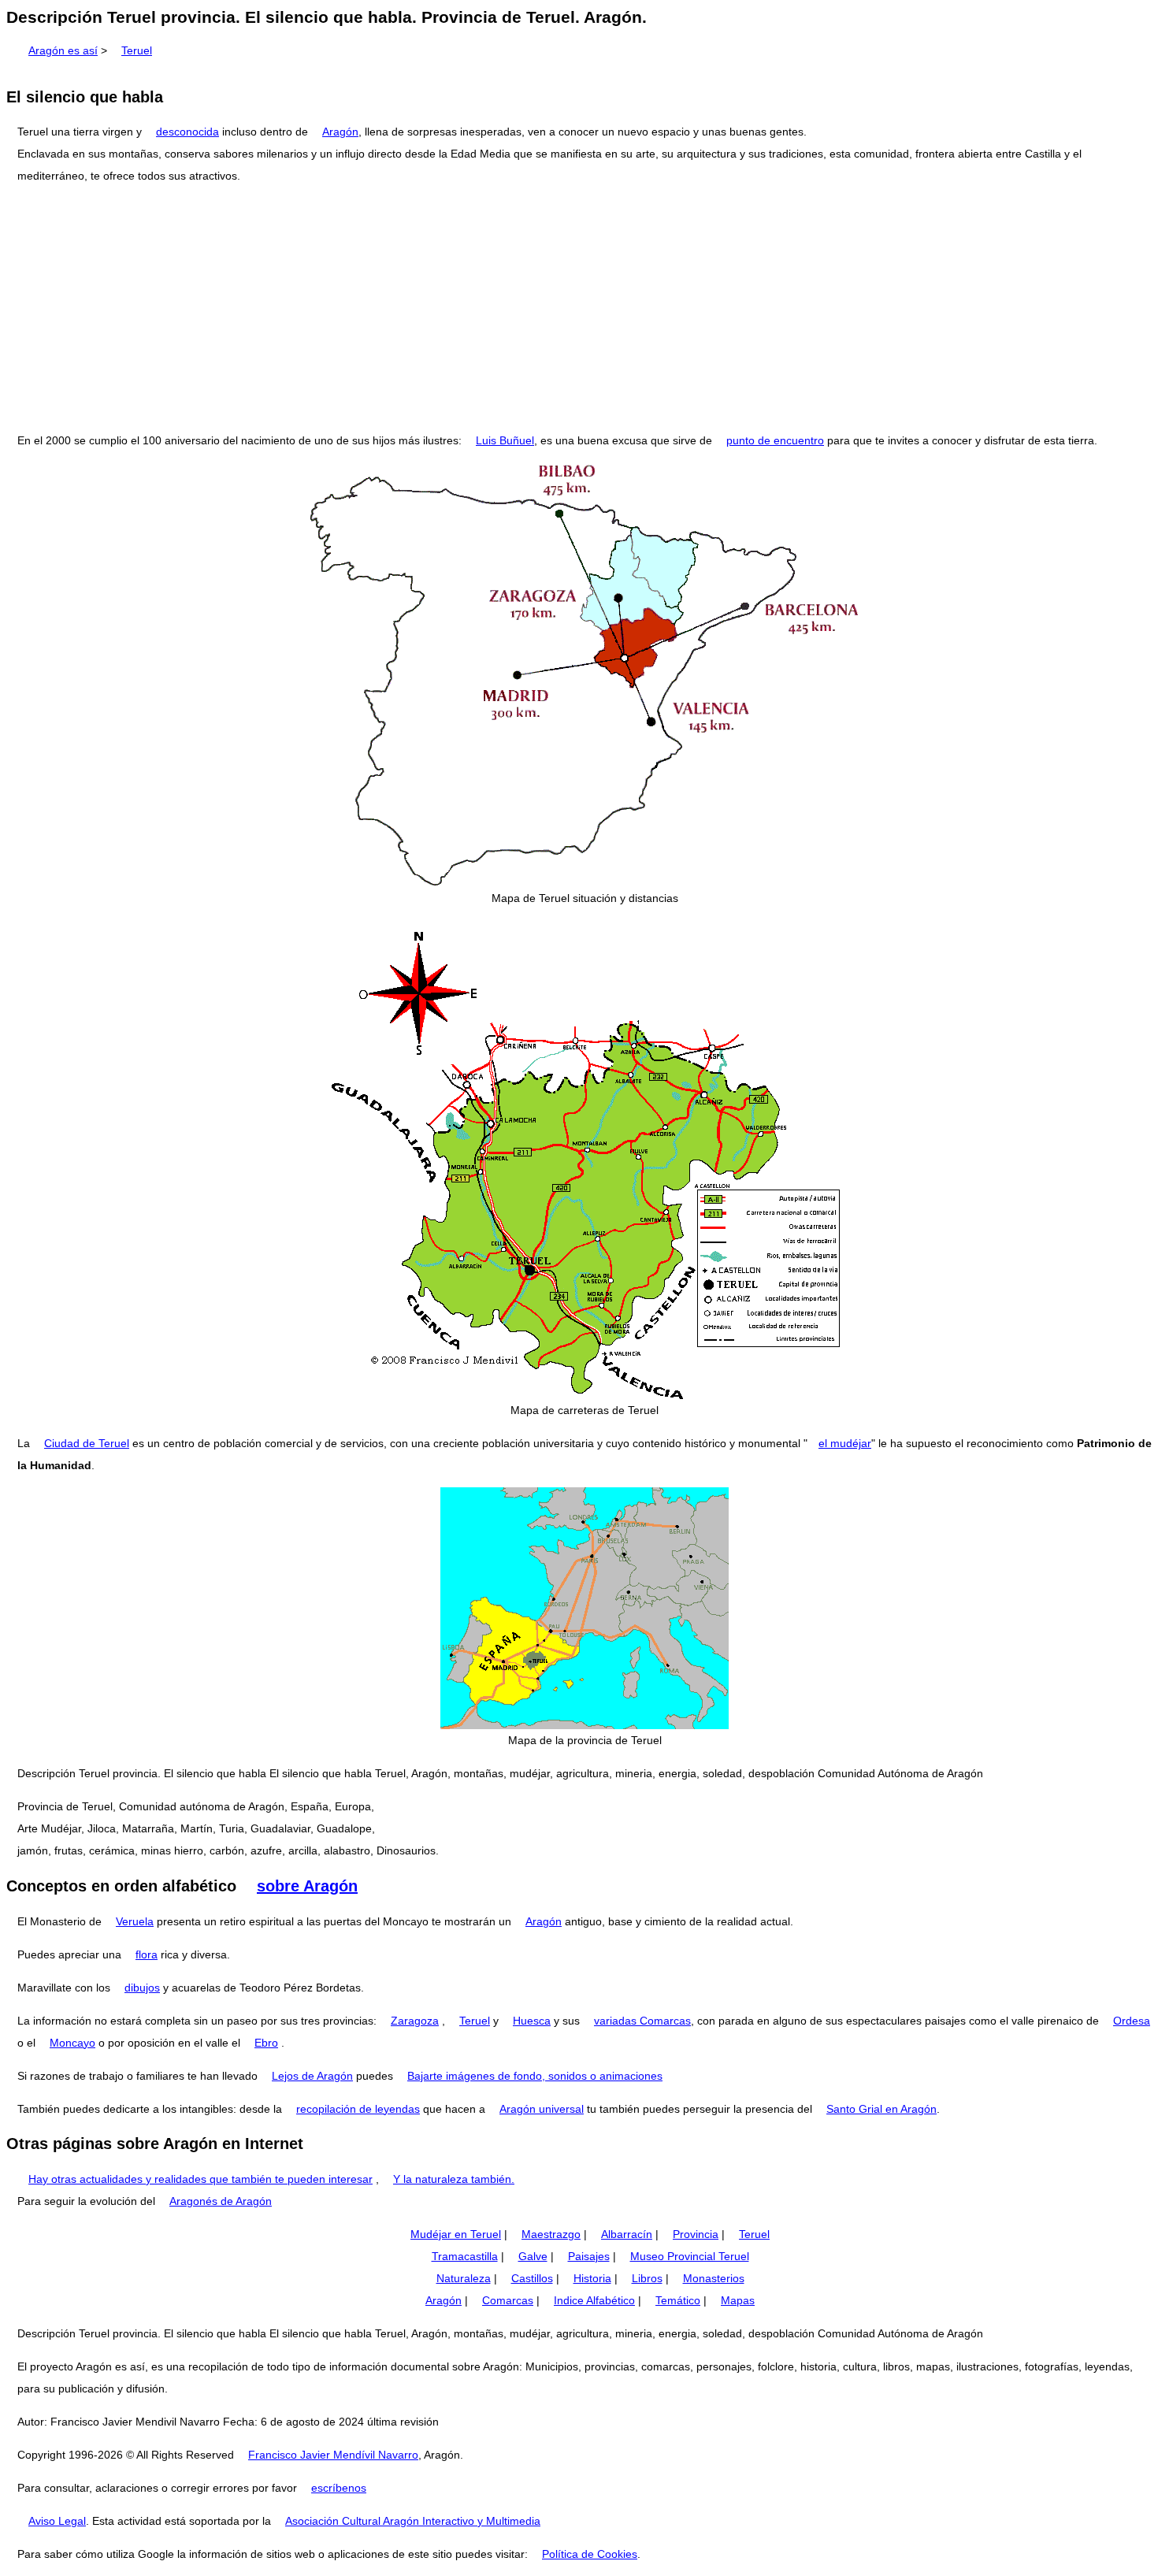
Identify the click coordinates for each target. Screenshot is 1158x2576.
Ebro (266, 2043)
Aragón (340, 132)
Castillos (532, 2278)
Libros (647, 2278)
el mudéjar (845, 1443)
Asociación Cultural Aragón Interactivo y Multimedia (413, 2521)
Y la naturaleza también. (454, 2179)
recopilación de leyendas (358, 2109)
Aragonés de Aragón (221, 2201)
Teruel (137, 50)
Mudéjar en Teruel (456, 2234)
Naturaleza (464, 2278)
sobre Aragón (307, 1886)
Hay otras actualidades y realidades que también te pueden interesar (200, 2179)
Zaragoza (415, 2021)
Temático (678, 2300)
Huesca (532, 2021)
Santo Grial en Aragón (881, 2109)
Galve (533, 2256)
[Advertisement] (579, 308)
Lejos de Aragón (312, 2076)
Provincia (696, 2234)
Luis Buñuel (505, 440)
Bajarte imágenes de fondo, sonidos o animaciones (535, 2076)
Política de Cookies (590, 2554)
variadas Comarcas (642, 2021)
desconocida (187, 132)
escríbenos (339, 2488)
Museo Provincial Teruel (690, 2256)
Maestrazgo (551, 2234)
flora (147, 1954)
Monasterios (714, 2278)
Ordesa (1132, 2021)
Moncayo (72, 2043)
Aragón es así (63, 50)
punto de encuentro (775, 440)
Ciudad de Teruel (87, 1443)
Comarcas (508, 2300)
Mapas (738, 2300)
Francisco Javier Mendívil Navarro (333, 2455)
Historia (592, 2278)
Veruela (135, 1921)
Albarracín (627, 2234)
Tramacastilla (465, 2256)
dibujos (142, 1988)
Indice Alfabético (594, 2300)
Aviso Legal (57, 2521)
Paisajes (589, 2256)
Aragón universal (542, 2109)
